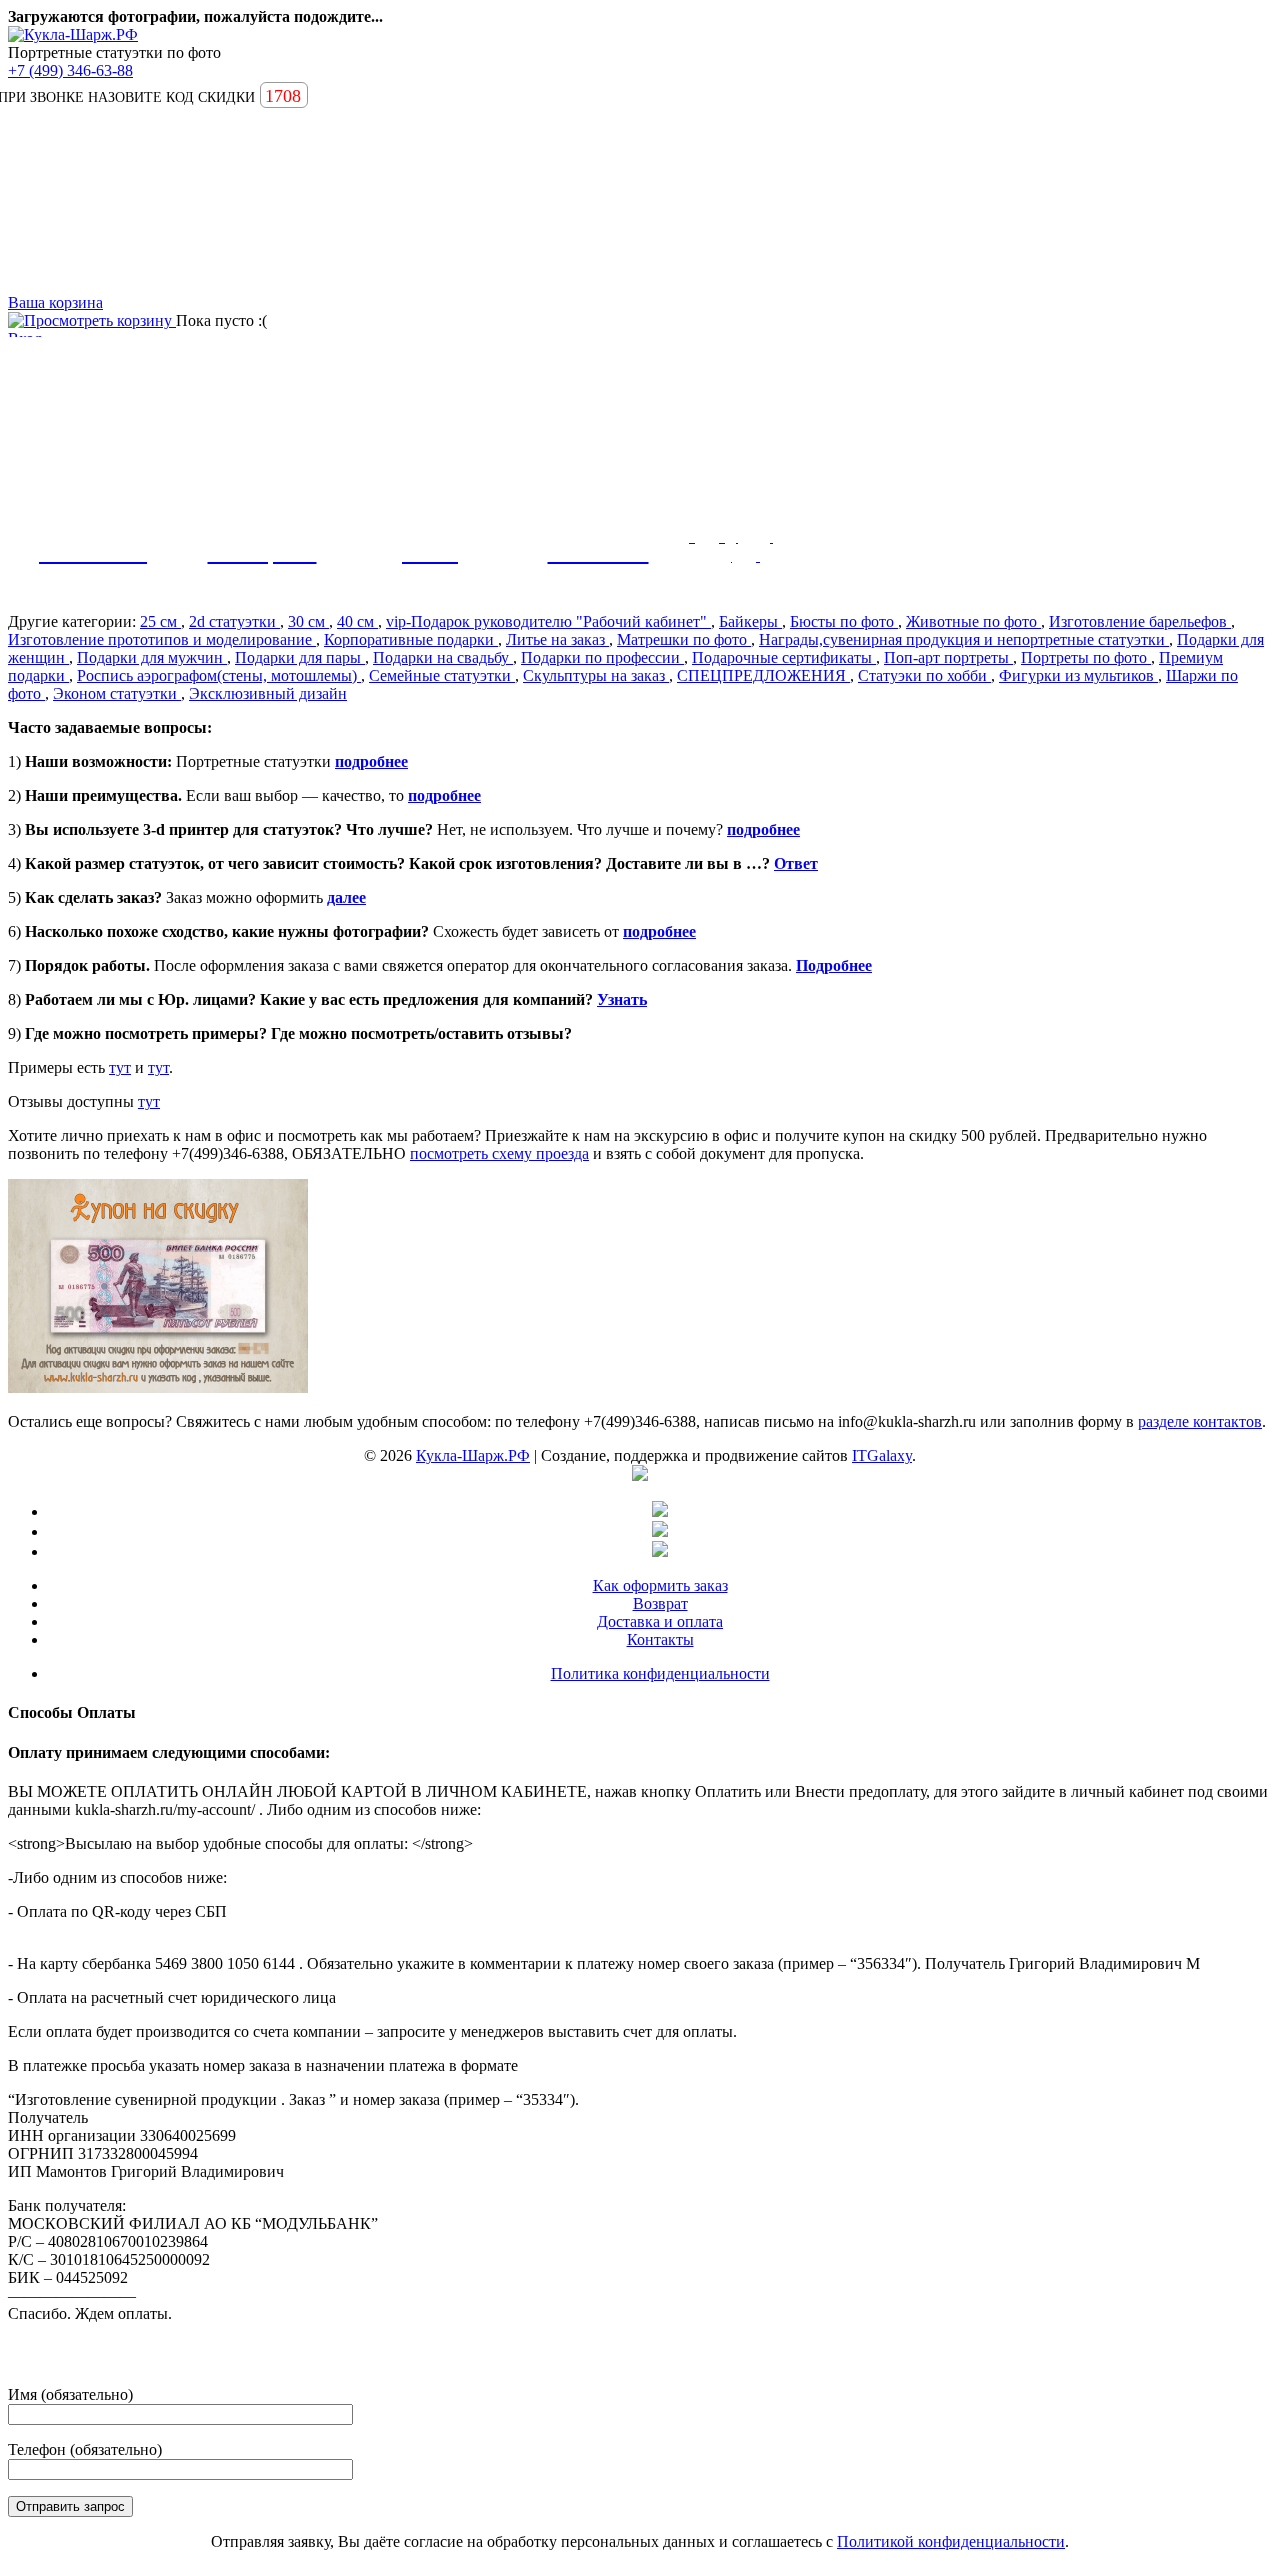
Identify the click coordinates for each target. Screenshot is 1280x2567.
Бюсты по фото (844, 621)
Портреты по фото (1086, 657)
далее (346, 897)
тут (120, 1067)
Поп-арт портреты (948, 657)
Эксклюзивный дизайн (268, 693)
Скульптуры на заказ (596, 675)
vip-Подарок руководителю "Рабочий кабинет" (548, 621)
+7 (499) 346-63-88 (70, 70)
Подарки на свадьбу (443, 657)
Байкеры (750, 621)
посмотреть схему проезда (499, 1153)
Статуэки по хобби (924, 675)
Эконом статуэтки (117, 693)
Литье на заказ (557, 639)
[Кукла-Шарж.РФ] (73, 34)
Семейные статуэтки (442, 675)
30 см (308, 621)
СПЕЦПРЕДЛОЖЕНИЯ (763, 675)
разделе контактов (1200, 1421)
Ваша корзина (55, 302)
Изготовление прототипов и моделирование (162, 639)
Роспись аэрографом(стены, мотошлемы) (219, 675)
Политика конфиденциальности (660, 1673)
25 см (160, 621)
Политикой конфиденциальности (951, 2541)
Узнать (622, 999)
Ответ (796, 863)
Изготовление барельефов (1140, 621)
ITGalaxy (882, 1455)
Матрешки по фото (684, 639)
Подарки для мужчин (152, 657)
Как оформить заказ (660, 1585)
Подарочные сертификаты (784, 657)
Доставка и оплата (660, 1621)
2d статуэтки (234, 621)
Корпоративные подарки (411, 639)
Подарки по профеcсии (602, 657)
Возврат (660, 1603)
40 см (357, 621)
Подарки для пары (300, 657)
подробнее (371, 761)
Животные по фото (973, 621)
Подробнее (834, 965)
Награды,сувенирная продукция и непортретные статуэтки (964, 639)
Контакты (660, 1639)
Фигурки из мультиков (1078, 675)
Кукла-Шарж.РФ (473, 1455)
